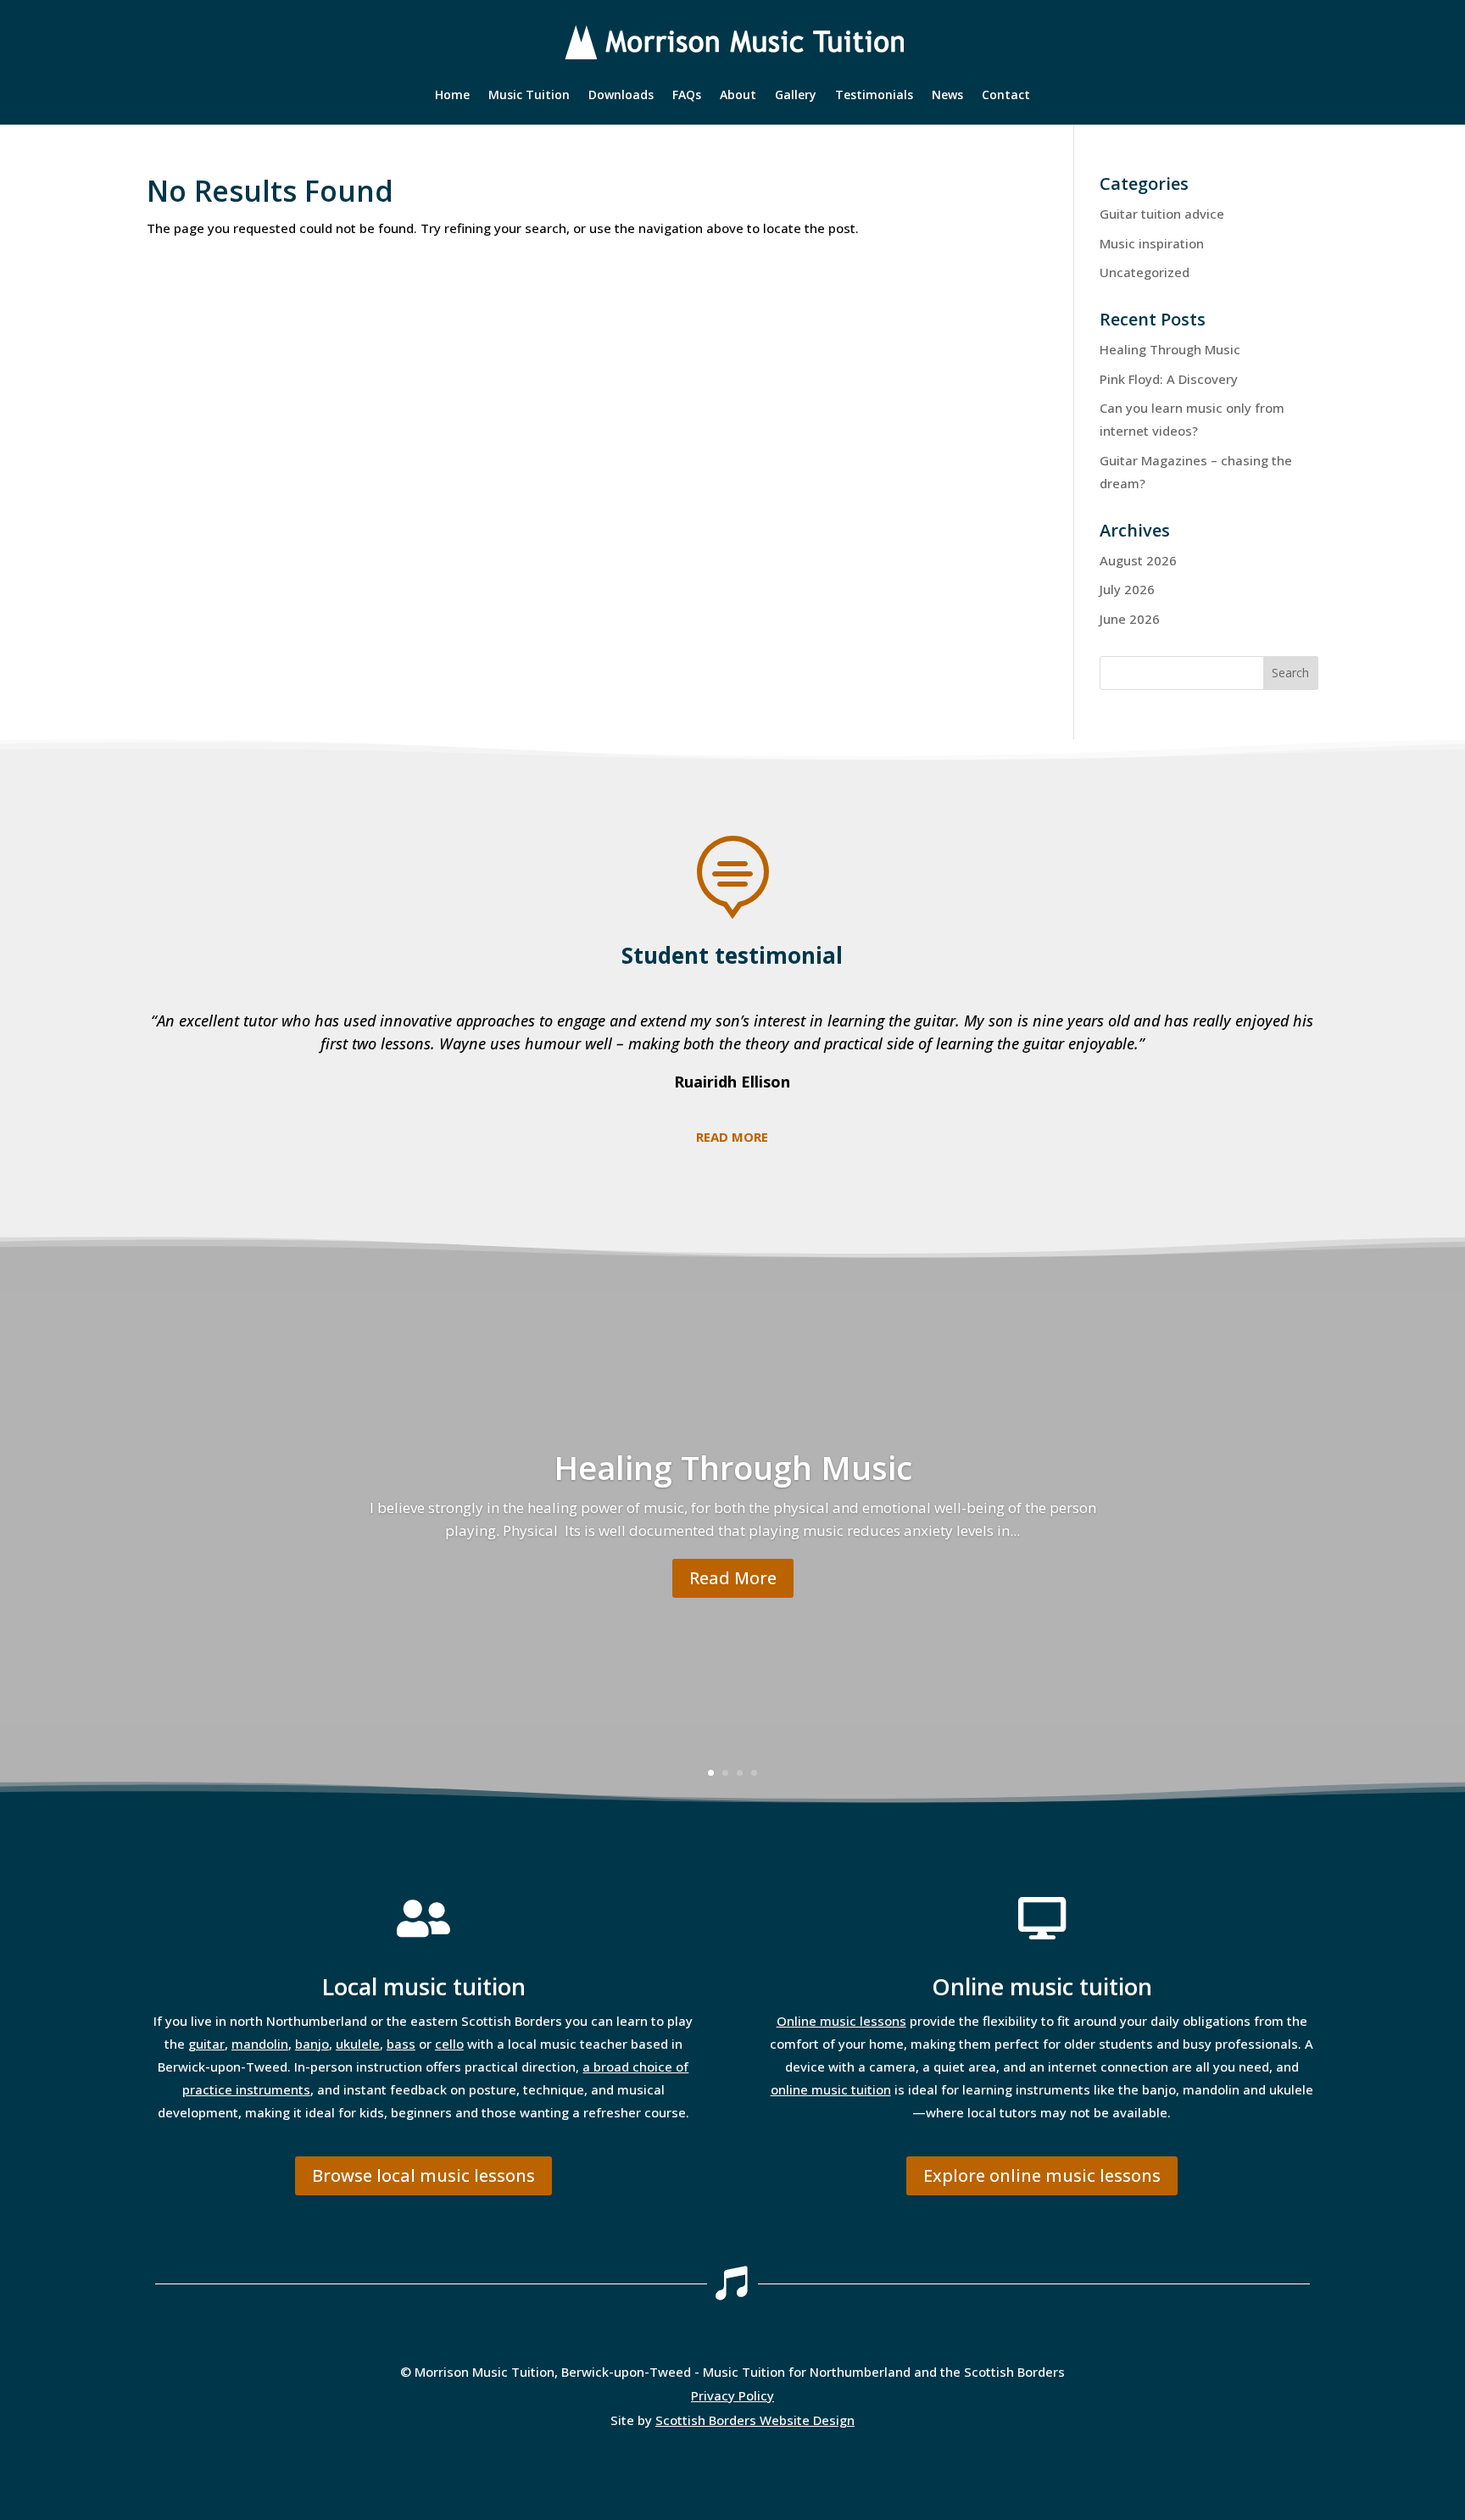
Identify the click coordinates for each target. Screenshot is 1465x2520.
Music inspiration (1152, 243)
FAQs (687, 96)
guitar (206, 2044)
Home (452, 96)
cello (449, 2044)
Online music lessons (841, 2021)
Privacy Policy (732, 2395)
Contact (1006, 96)
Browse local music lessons (423, 2175)
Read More (733, 1578)
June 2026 (1130, 619)
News (947, 96)
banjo (312, 2044)
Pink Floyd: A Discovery (1169, 379)
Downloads (621, 96)
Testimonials (874, 96)
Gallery (796, 96)
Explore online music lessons (1042, 2175)
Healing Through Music (1170, 349)
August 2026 (1138, 560)
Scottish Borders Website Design (755, 2420)
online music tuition (831, 2089)
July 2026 (1127, 589)
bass (401, 2044)
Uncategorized (1145, 272)
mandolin (260, 2044)
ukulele (358, 2044)
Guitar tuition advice (1162, 214)
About (738, 96)
